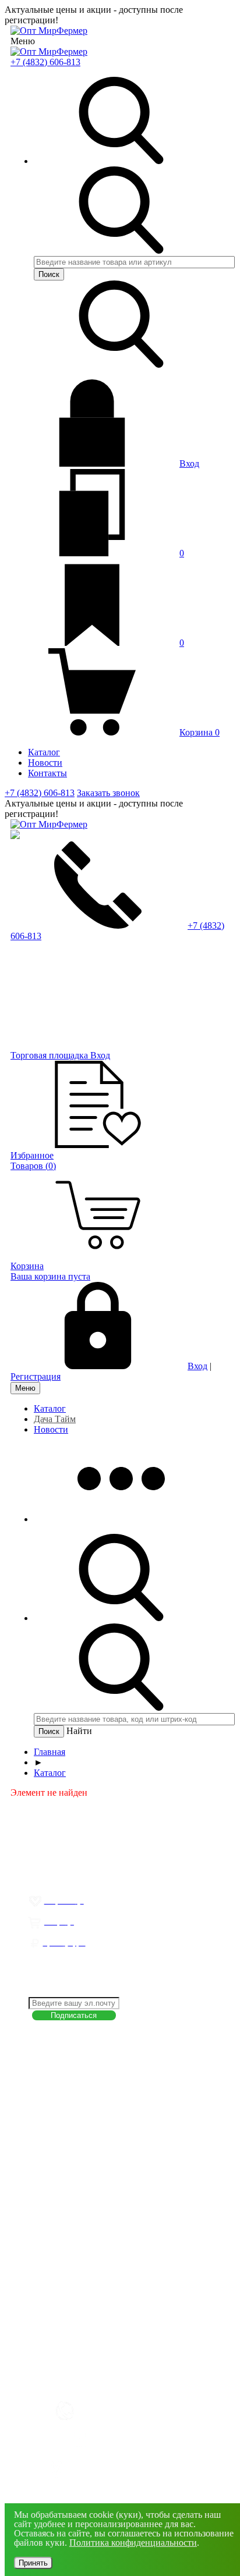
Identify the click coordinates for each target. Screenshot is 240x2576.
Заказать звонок (108, 793)
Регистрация (36, 1376)
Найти (79, 1731)
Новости (51, 1429)
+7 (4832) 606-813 (45, 62)
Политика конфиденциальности (133, 2543)
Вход (189, 463)
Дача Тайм (55, 1419)
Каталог (50, 1408)
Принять (33, 2563)
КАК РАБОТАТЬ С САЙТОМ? (94, 2382)
